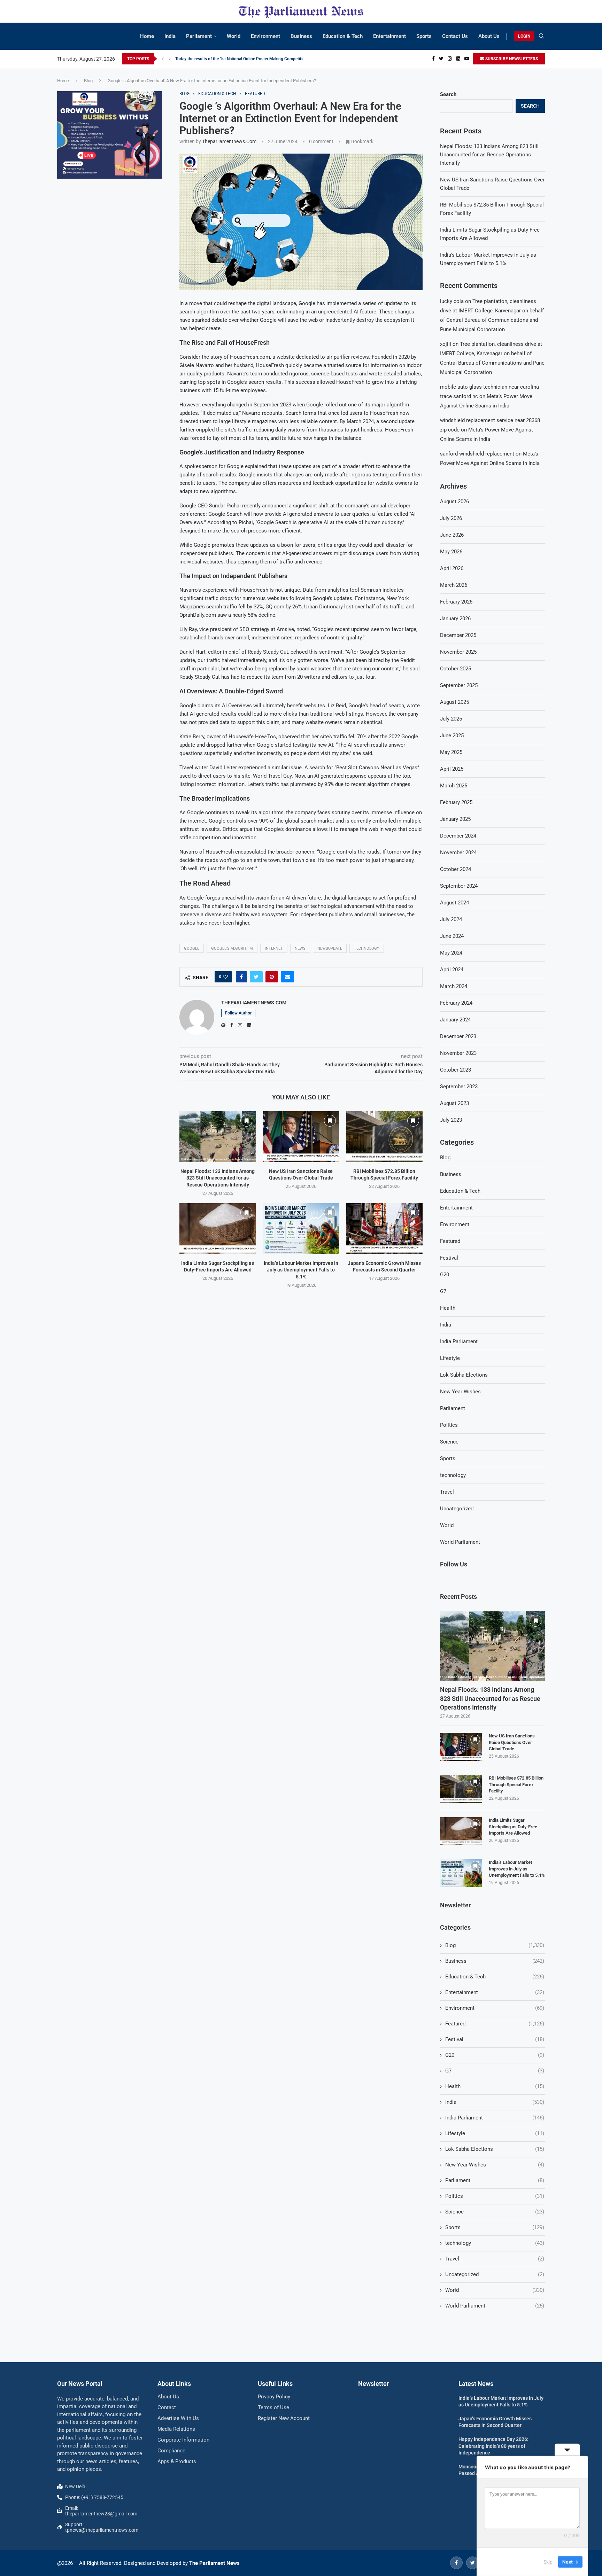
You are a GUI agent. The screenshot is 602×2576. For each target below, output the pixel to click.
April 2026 (452, 568)
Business (301, 36)
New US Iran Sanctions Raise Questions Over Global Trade (512, 1742)
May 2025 (451, 752)
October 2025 (456, 669)
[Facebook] (433, 59)
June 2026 (452, 535)
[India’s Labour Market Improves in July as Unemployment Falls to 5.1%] (301, 1229)
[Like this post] (225, 977)
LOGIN (524, 36)
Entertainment (389, 36)
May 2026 (451, 552)
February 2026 (456, 602)
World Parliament (460, 1542)
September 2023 (459, 1087)
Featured (450, 1241)
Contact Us (455, 36)
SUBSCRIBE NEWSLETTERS (511, 59)
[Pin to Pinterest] (272, 977)
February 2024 (456, 1003)
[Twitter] (441, 59)
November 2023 (458, 1053)
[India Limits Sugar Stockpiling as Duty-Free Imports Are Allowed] (218, 1229)
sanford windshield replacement (477, 454)
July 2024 (451, 919)
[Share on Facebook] (241, 977)
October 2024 (456, 869)
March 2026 (454, 585)
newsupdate (330, 948)
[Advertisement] (110, 236)
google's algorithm (232, 948)
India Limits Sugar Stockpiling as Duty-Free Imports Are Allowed (513, 1826)
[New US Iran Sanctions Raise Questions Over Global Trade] (301, 1137)
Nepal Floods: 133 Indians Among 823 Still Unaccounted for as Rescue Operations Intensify (218, 1178)
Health (448, 1308)
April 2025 (452, 769)
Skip (548, 2562)
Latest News (476, 2384)
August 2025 (454, 702)
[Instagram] (450, 59)
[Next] (170, 59)
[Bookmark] (246, 1121)
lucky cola (452, 301)
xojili (446, 344)
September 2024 (459, 886)
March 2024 (454, 986)
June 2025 (452, 736)
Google (192, 948)
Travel (447, 1492)
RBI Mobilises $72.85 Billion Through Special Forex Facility (516, 1784)
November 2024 (458, 853)
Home (147, 36)
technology (453, 1475)
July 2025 (451, 719)
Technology (367, 948)
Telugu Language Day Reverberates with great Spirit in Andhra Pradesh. (241, 59)
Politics (449, 1425)
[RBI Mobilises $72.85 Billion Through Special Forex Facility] (384, 1137)
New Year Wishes (460, 1392)
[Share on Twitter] (256, 977)
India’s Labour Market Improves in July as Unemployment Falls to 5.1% (301, 1270)
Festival (449, 1258)
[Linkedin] (458, 59)
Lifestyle (450, 1358)
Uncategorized (457, 1509)
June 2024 (452, 936)
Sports (424, 36)
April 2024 (452, 970)
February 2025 (456, 802)
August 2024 (454, 903)
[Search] (541, 36)
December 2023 (458, 1036)
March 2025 (454, 786)
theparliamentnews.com (229, 141)
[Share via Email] (287, 977)
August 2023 (454, 1103)
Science (449, 1442)
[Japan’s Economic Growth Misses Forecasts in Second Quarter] (384, 1229)
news (300, 948)
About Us (489, 36)
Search (448, 94)
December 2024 (458, 836)
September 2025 (459, 685)
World (234, 36)
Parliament (199, 36)
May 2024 (451, 953)
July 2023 (451, 1120)
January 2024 (455, 1020)
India (170, 36)
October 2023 (456, 1070)
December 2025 (458, 635)
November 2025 (458, 652)
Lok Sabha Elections (464, 1375)
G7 (443, 1291)
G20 (445, 1275)
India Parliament (459, 1341)
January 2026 (455, 618)
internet (274, 948)
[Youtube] (467, 59)
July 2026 (451, 518)
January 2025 (455, 819)
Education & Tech (343, 36)
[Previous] (163, 59)
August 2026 (454, 501)
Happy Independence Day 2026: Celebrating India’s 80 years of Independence (493, 2446)
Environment (265, 36)
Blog (88, 81)
